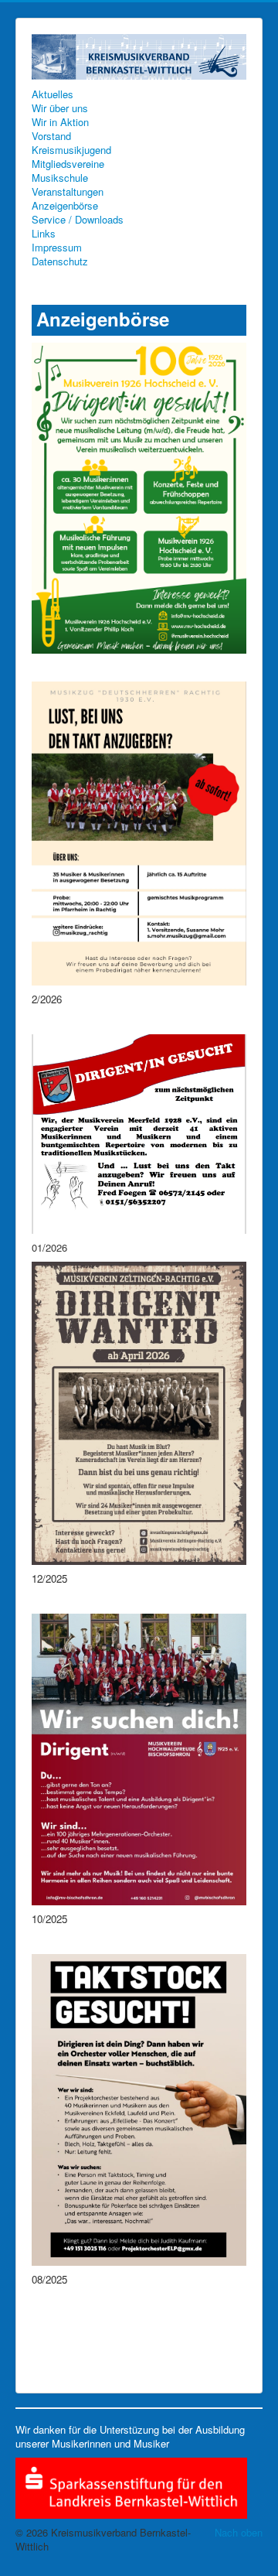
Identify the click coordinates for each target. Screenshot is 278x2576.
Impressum (57, 248)
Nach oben (239, 2532)
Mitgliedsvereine (68, 164)
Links (44, 234)
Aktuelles (53, 94)
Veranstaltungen (68, 192)
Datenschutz (60, 261)
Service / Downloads (78, 220)
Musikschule (60, 178)
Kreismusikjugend (71, 150)
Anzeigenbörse (65, 206)
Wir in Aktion (60, 122)
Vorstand (51, 136)
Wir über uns (60, 108)
